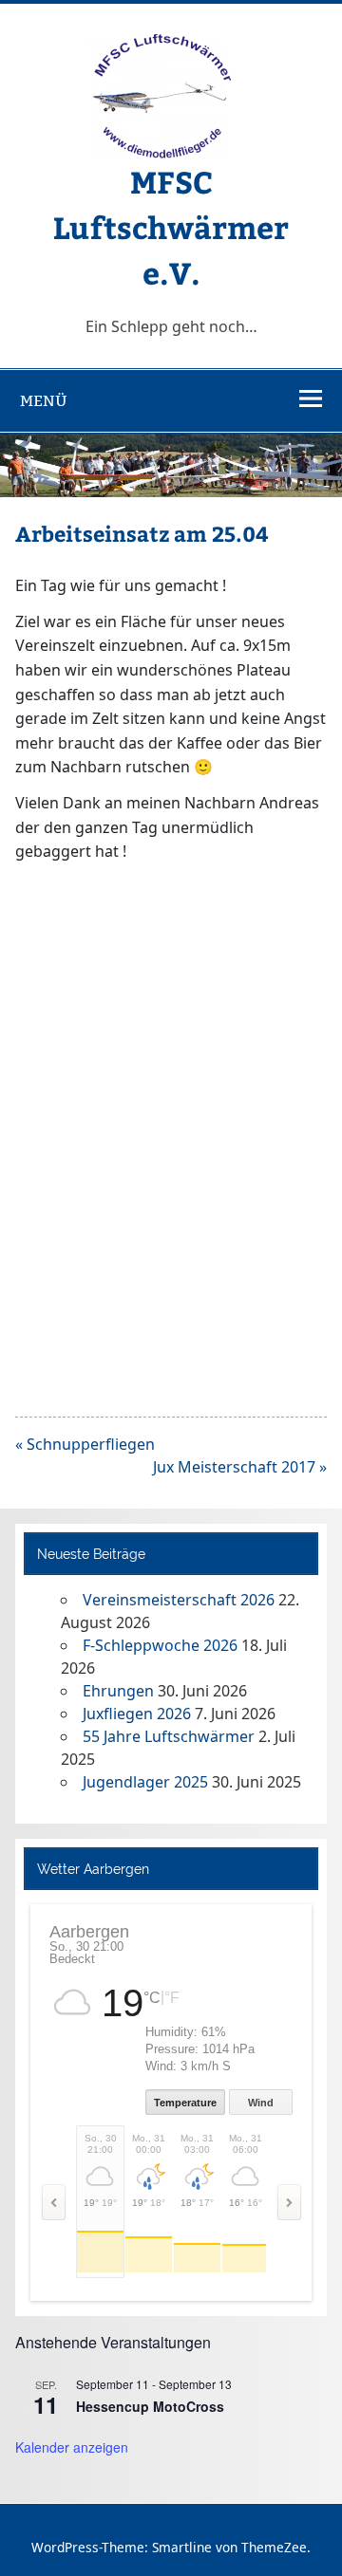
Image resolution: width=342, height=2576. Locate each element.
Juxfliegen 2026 (137, 1714)
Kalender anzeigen (72, 2447)
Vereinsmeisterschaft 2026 (179, 1600)
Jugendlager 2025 (145, 1782)
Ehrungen (118, 1691)
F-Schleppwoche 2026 (160, 1645)
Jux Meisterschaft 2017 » (240, 1467)
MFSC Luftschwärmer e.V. (171, 227)
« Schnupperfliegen (85, 1444)
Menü (44, 401)
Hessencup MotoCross (150, 2406)
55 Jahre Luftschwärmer (169, 1736)
